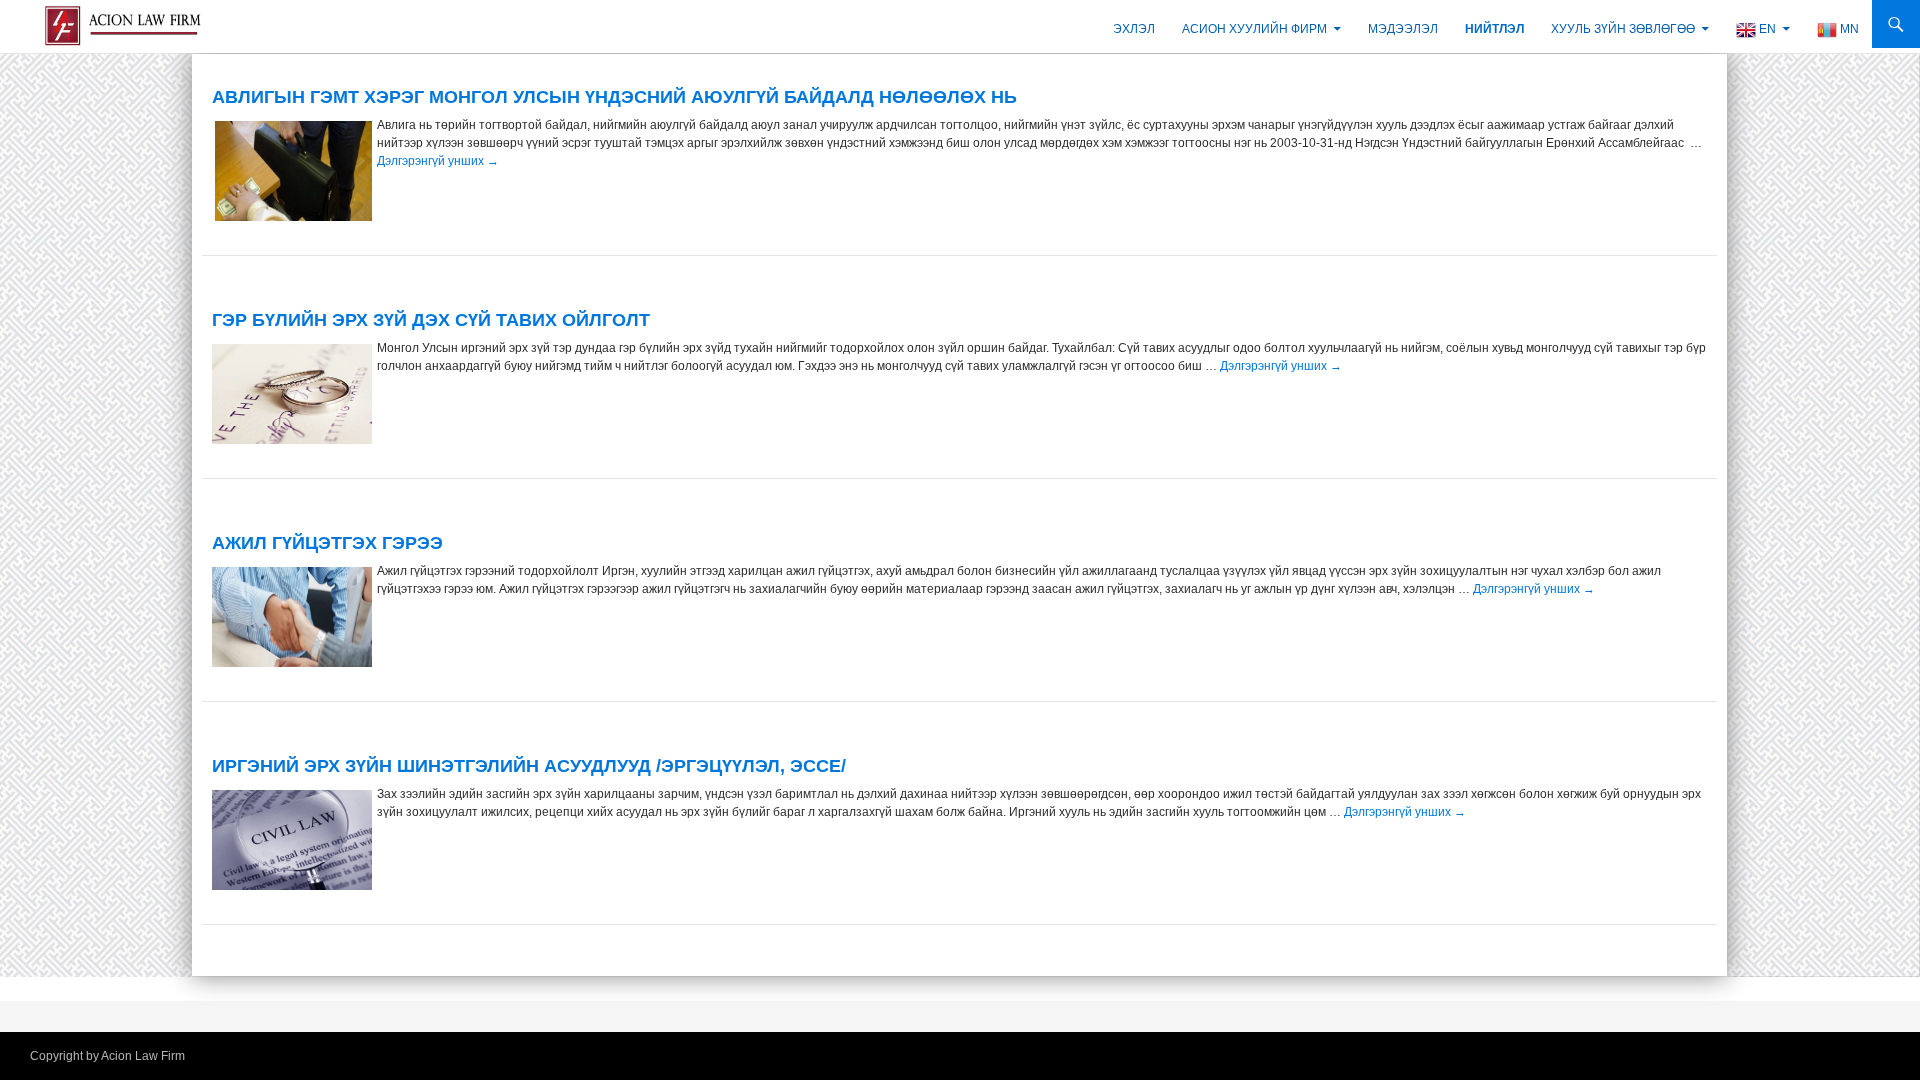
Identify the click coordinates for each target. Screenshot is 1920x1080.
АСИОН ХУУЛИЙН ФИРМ (1254, 29)
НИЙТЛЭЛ (1494, 29)
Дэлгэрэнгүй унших (438, 161)
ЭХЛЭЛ (1134, 29)
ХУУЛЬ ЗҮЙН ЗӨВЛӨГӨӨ (1623, 29)
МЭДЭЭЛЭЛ (1403, 29)
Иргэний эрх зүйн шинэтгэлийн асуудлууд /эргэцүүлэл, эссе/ (529, 766)
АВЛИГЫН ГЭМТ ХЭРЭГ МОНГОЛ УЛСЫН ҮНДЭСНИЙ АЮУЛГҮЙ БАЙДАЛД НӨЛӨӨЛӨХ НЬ (614, 97)
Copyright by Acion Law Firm (107, 1056)
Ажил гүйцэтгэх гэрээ (327, 543)
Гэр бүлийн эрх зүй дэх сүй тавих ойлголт (431, 320)
